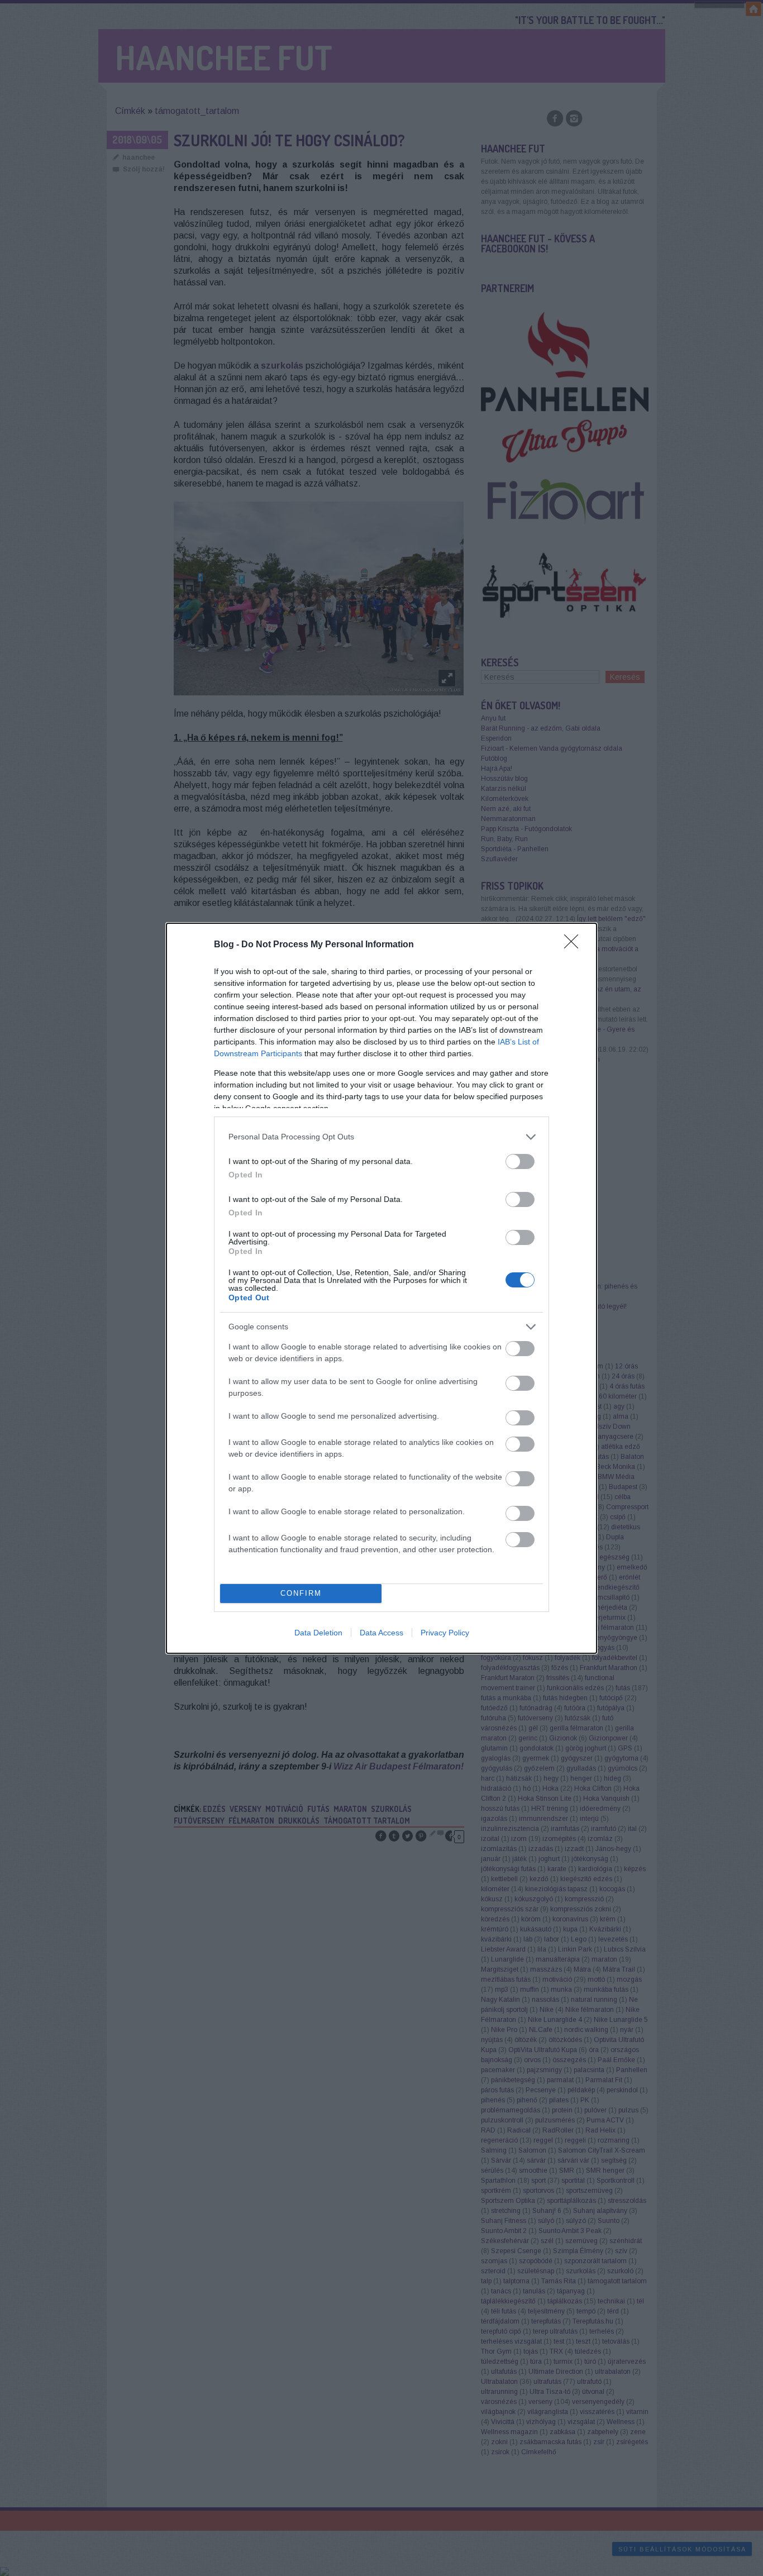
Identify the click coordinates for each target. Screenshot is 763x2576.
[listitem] (381, 1137)
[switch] (520, 1161)
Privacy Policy (445, 1633)
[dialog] (381, 1288)
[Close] (575, 945)
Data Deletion (318, 1633)
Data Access (381, 1633)
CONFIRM (301, 1593)
